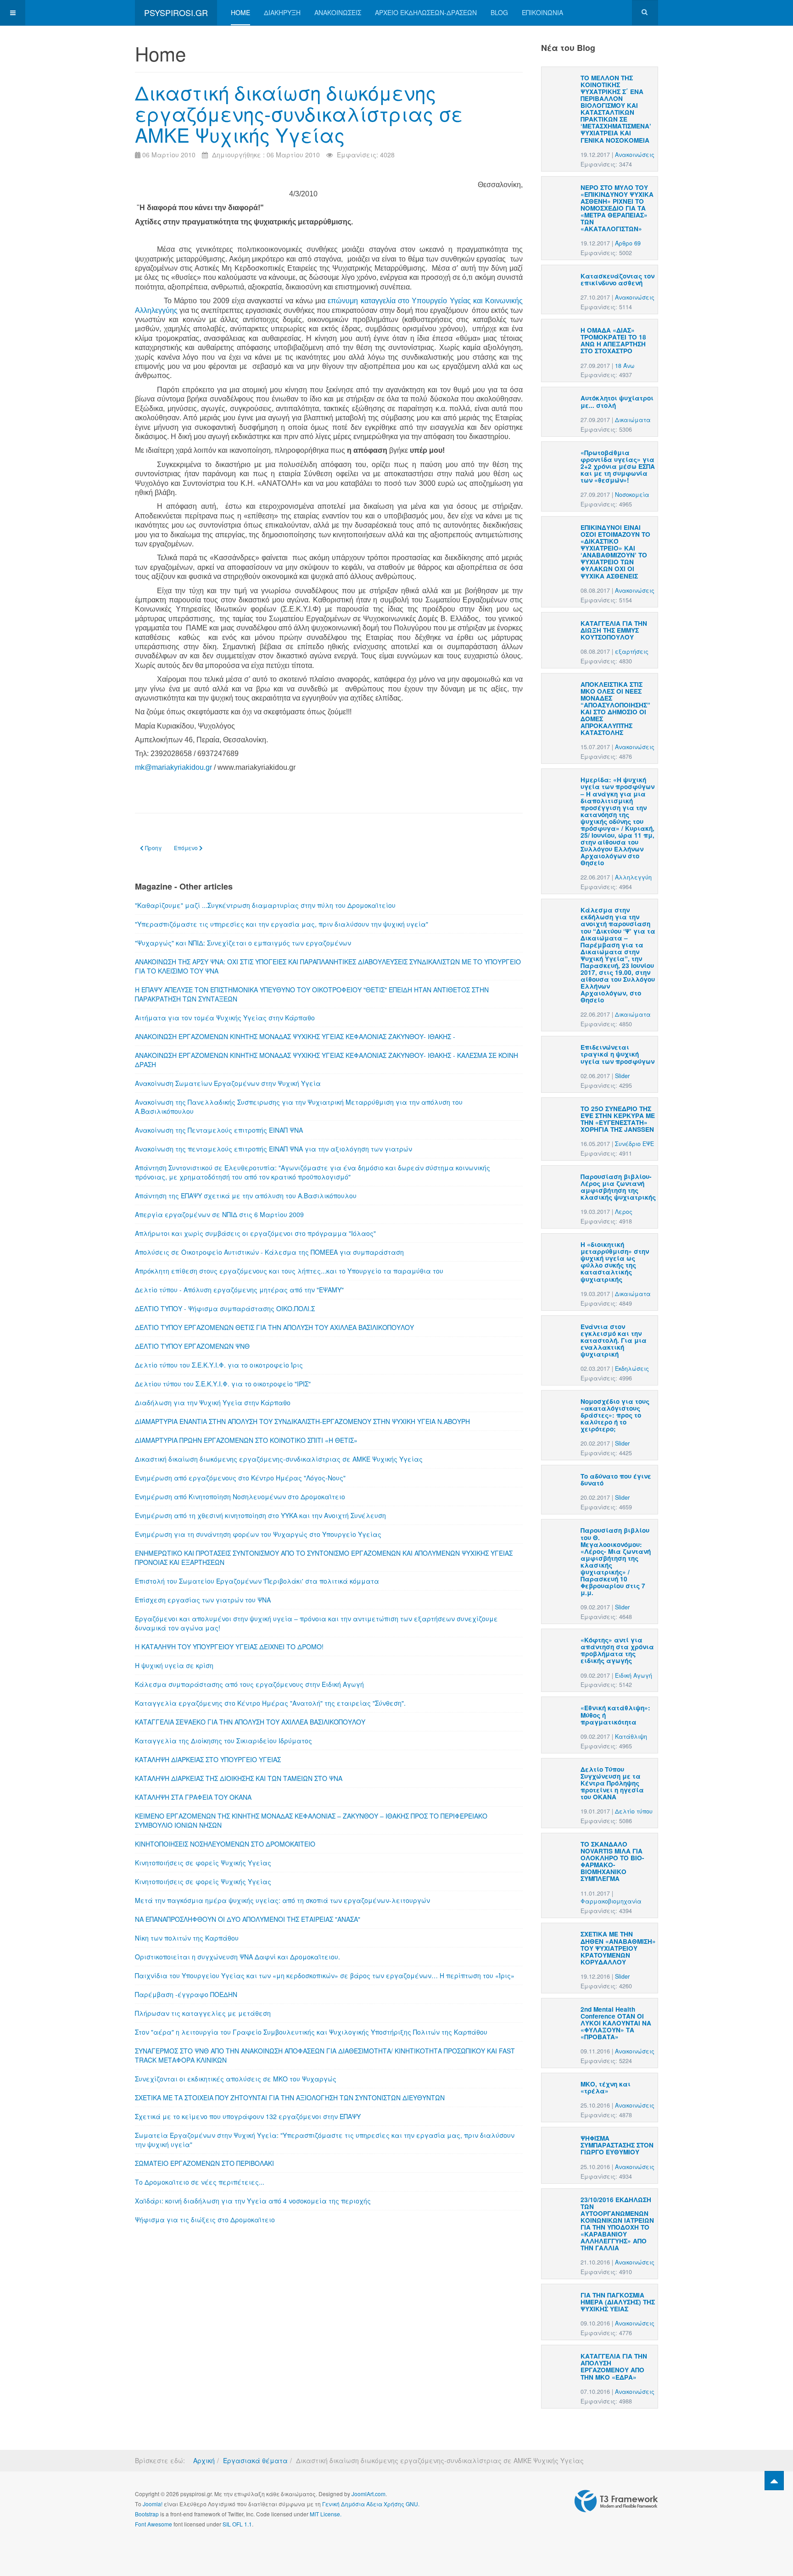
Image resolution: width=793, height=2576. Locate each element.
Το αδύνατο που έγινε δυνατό (616, 1480)
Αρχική (204, 2460)
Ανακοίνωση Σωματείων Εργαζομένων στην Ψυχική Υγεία (228, 1083)
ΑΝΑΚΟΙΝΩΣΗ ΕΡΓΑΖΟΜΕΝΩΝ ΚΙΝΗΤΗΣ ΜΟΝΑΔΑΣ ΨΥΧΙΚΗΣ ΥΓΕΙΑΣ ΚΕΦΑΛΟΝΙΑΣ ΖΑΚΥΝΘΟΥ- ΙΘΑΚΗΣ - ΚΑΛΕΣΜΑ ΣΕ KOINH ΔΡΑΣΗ (327, 1060)
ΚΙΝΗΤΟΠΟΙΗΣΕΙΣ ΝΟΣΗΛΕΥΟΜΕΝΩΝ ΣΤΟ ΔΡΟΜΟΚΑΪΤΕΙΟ (225, 1844)
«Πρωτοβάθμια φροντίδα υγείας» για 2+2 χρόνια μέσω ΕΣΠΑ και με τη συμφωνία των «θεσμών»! (618, 466)
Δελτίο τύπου (634, 1811)
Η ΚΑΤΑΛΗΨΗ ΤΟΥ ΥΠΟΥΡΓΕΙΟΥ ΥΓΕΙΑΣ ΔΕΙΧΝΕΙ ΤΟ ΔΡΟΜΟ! (229, 1647)
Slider (622, 1076)
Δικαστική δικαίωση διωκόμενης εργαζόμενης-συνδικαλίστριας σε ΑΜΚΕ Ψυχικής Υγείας (299, 113)
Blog (499, 12)
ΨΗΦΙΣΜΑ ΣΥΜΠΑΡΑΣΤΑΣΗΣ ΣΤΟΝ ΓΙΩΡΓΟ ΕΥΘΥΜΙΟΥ (617, 2145)
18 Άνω (625, 366)
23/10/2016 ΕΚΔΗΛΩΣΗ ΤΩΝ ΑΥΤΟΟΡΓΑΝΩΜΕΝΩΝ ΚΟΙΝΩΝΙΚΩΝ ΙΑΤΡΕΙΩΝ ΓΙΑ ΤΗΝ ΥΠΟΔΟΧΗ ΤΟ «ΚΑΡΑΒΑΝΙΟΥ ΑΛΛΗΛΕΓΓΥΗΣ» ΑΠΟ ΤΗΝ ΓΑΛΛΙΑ (617, 2224)
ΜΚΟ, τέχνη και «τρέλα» (606, 2087)
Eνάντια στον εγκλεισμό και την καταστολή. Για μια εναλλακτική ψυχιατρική (614, 1340)
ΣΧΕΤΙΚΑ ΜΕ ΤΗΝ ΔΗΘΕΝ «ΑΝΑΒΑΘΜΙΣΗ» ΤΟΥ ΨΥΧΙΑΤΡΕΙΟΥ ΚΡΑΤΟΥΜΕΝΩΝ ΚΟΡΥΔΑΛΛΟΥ (618, 1948)
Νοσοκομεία (632, 495)
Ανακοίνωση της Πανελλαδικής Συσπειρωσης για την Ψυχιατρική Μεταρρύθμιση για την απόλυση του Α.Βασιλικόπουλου (299, 1107)
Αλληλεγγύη (633, 877)
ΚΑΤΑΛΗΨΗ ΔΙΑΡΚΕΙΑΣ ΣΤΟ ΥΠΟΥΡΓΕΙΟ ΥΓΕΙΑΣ (208, 1759)
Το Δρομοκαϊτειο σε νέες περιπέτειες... (200, 2182)
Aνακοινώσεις (635, 155)
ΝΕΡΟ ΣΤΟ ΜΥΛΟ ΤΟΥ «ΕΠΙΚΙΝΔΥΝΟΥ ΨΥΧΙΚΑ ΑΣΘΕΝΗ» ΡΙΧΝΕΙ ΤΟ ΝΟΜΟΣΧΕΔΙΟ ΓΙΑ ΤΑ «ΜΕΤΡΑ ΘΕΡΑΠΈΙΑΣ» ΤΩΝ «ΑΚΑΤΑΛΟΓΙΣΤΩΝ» (617, 208)
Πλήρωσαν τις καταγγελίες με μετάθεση (203, 2013)
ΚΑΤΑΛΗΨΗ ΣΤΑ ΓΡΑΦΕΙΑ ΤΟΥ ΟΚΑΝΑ (193, 1797)
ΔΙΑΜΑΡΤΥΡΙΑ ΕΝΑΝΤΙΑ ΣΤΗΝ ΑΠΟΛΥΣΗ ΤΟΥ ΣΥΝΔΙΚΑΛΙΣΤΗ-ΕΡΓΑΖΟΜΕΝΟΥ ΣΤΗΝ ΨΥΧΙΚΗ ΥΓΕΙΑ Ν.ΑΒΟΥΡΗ (302, 1421)
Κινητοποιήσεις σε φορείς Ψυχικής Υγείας (203, 1863)
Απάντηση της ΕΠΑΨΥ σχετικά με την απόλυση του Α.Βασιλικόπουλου (246, 1196)
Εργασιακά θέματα (255, 2460)
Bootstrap (147, 2514)
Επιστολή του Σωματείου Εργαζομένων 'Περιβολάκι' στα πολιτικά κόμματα (257, 1581)
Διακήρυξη (282, 12)
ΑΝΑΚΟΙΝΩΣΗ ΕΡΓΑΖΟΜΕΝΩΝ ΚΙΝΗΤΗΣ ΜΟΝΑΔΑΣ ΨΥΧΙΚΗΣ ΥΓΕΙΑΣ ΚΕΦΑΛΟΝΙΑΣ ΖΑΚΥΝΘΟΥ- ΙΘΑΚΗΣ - (295, 1036)
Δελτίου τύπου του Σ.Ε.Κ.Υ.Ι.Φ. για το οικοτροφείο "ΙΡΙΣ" (223, 1384)
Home (240, 12)
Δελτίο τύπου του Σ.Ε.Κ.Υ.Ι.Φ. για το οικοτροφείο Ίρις (219, 1365)
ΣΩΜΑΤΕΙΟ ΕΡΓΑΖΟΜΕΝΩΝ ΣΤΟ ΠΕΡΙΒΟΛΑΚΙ (204, 2163)
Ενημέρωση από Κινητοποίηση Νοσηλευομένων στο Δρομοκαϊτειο (240, 1497)
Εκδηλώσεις (632, 1369)
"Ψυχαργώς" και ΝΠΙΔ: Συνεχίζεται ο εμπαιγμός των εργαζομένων (243, 943)
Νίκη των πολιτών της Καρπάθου (187, 1938)
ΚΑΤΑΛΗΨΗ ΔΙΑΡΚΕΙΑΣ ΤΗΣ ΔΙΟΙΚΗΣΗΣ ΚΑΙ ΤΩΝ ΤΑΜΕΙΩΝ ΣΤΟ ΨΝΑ (239, 1778)
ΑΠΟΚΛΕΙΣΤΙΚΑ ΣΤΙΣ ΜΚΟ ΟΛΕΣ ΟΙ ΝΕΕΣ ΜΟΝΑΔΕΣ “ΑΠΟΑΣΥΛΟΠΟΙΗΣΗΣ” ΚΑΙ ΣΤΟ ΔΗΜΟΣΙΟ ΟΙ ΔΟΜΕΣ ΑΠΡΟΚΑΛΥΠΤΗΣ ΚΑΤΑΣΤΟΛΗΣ (615, 709)
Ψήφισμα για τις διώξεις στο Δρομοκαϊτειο (205, 2220)
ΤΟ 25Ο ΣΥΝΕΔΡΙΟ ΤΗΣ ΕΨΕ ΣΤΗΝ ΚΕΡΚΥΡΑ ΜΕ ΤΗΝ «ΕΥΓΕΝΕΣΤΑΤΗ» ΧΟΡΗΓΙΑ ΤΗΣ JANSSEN (618, 1119)
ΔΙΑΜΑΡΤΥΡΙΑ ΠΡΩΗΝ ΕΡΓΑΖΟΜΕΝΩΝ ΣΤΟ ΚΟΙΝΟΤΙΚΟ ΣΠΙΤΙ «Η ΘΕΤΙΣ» (246, 1440)
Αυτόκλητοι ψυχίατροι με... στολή (617, 401)
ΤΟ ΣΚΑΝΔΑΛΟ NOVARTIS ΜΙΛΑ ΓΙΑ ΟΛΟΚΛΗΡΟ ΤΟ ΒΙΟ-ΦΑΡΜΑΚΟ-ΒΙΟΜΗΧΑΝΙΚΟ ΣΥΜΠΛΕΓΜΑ (612, 1861)
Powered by (616, 2501)
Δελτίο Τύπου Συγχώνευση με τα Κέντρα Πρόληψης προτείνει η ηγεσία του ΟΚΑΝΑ (612, 1783)
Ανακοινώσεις (338, 12)
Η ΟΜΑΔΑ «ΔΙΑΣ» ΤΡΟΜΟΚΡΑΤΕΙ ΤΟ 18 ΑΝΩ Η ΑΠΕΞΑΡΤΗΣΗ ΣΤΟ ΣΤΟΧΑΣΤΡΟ (613, 340)
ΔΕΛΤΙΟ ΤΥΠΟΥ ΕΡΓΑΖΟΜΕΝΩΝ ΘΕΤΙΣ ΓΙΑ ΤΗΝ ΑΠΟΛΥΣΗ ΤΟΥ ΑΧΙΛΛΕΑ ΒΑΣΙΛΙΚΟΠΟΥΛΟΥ (274, 1327)
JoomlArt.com (369, 2494)
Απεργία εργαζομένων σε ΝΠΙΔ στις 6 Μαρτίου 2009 (219, 1214)
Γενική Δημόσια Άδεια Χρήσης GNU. (371, 2504)
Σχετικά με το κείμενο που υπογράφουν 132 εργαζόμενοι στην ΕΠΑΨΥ (248, 2116)
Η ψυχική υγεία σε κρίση (174, 1665)
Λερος (624, 1212)
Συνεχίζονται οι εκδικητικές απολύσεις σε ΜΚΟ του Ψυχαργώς (236, 2079)
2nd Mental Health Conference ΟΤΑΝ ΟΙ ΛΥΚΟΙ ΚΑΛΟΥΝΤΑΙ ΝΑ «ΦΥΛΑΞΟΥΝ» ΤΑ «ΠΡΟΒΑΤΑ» (616, 2023)
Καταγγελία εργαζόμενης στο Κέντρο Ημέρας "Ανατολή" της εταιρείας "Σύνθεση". (270, 1703)
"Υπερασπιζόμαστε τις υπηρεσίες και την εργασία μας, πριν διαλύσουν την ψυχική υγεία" (282, 924)
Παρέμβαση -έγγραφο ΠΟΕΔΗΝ (186, 1994)
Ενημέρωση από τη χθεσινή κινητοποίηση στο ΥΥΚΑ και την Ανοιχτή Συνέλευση (260, 1515)
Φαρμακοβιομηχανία (611, 1901)
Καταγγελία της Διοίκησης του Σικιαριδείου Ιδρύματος (223, 1741)
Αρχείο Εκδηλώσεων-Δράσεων (426, 12)
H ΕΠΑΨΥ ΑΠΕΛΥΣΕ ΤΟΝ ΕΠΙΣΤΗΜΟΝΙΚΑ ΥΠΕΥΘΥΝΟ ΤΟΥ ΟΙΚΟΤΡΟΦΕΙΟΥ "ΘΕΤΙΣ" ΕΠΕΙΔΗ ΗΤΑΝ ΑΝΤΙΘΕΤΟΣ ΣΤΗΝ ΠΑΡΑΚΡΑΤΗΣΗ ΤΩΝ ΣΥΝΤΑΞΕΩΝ (312, 994)
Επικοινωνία (542, 12)
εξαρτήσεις (632, 651)
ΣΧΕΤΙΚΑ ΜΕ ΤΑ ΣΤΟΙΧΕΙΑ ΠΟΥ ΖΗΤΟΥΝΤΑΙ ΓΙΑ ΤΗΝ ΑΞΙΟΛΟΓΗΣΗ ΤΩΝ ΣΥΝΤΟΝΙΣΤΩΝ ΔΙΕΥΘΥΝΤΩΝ (290, 2098)
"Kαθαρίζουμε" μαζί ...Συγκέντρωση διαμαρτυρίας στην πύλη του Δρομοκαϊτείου (265, 905)
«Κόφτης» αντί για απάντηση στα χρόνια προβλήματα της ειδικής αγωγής (617, 1650)
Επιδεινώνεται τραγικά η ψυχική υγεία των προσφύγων (617, 1054)
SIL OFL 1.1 (237, 2524)
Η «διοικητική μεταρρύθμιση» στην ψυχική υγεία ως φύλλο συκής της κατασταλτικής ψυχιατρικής (615, 1262)
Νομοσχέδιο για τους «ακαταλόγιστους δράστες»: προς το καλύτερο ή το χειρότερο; (615, 1415)
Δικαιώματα (633, 420)
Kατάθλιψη (631, 1736)
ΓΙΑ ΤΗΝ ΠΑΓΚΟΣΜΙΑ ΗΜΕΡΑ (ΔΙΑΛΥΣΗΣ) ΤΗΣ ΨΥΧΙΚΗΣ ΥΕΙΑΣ (618, 2302)
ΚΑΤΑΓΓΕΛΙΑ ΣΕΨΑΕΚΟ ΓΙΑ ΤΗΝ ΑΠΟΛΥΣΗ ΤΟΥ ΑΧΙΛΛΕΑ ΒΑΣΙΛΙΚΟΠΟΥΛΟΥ (250, 1722)
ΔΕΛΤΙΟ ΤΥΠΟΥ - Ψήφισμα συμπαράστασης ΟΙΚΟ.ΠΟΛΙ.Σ (225, 1308)
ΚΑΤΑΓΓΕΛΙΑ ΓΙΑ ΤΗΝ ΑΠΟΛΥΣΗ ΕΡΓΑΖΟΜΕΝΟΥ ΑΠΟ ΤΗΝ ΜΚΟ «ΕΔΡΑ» (614, 2366)
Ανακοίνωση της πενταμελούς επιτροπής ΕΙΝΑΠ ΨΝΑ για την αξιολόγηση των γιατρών (274, 1149)
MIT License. (326, 2514)
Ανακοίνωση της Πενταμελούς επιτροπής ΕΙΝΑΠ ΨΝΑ (219, 1130)
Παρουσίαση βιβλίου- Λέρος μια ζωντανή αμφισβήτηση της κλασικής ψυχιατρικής (618, 1187)
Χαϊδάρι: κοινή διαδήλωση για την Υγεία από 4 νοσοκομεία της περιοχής (253, 2201)
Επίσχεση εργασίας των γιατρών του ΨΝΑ (203, 1600)
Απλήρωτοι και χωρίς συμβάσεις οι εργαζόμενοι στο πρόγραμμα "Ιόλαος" (255, 1233)
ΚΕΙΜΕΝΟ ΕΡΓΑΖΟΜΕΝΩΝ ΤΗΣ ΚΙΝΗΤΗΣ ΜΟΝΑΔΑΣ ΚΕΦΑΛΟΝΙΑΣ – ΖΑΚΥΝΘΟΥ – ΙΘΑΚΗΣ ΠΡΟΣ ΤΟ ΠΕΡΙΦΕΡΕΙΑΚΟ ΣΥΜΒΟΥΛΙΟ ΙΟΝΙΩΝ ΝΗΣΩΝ (311, 1820)
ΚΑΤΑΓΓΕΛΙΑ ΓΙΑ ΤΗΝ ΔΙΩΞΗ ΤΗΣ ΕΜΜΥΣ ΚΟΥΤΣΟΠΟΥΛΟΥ (614, 630)
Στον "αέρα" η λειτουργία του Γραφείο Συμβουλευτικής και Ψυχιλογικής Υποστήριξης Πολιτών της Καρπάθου (311, 2032)
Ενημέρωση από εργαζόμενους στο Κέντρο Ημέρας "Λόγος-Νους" (240, 1478)
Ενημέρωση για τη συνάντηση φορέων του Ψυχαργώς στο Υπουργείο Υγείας (258, 1534)
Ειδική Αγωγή (634, 1675)
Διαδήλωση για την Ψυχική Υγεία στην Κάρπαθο (213, 1402)
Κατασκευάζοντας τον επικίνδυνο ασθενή (617, 279)
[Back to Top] (774, 2481)
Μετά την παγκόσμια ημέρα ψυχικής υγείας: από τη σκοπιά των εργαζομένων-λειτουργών (282, 1900)
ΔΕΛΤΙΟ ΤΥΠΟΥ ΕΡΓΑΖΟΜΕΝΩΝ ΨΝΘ (192, 1346)
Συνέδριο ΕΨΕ (634, 1144)
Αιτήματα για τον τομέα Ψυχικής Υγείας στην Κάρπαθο (225, 1018)
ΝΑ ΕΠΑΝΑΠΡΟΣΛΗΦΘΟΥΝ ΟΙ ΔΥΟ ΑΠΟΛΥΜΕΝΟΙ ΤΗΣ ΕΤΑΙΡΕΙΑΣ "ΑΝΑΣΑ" (248, 1919)
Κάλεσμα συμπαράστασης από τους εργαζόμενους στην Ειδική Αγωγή (249, 1684)
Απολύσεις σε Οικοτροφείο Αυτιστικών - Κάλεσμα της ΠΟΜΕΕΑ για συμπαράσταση (269, 1252)
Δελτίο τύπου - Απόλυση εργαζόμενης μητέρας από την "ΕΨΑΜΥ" (239, 1290)
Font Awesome (154, 2524)
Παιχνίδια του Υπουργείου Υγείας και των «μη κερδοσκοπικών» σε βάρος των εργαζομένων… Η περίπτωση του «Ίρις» (325, 1975)
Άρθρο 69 (628, 243)
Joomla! (153, 2504)
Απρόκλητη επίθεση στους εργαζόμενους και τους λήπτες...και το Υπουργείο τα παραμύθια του (289, 1271)
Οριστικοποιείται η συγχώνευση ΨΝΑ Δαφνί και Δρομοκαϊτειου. (237, 1957)
